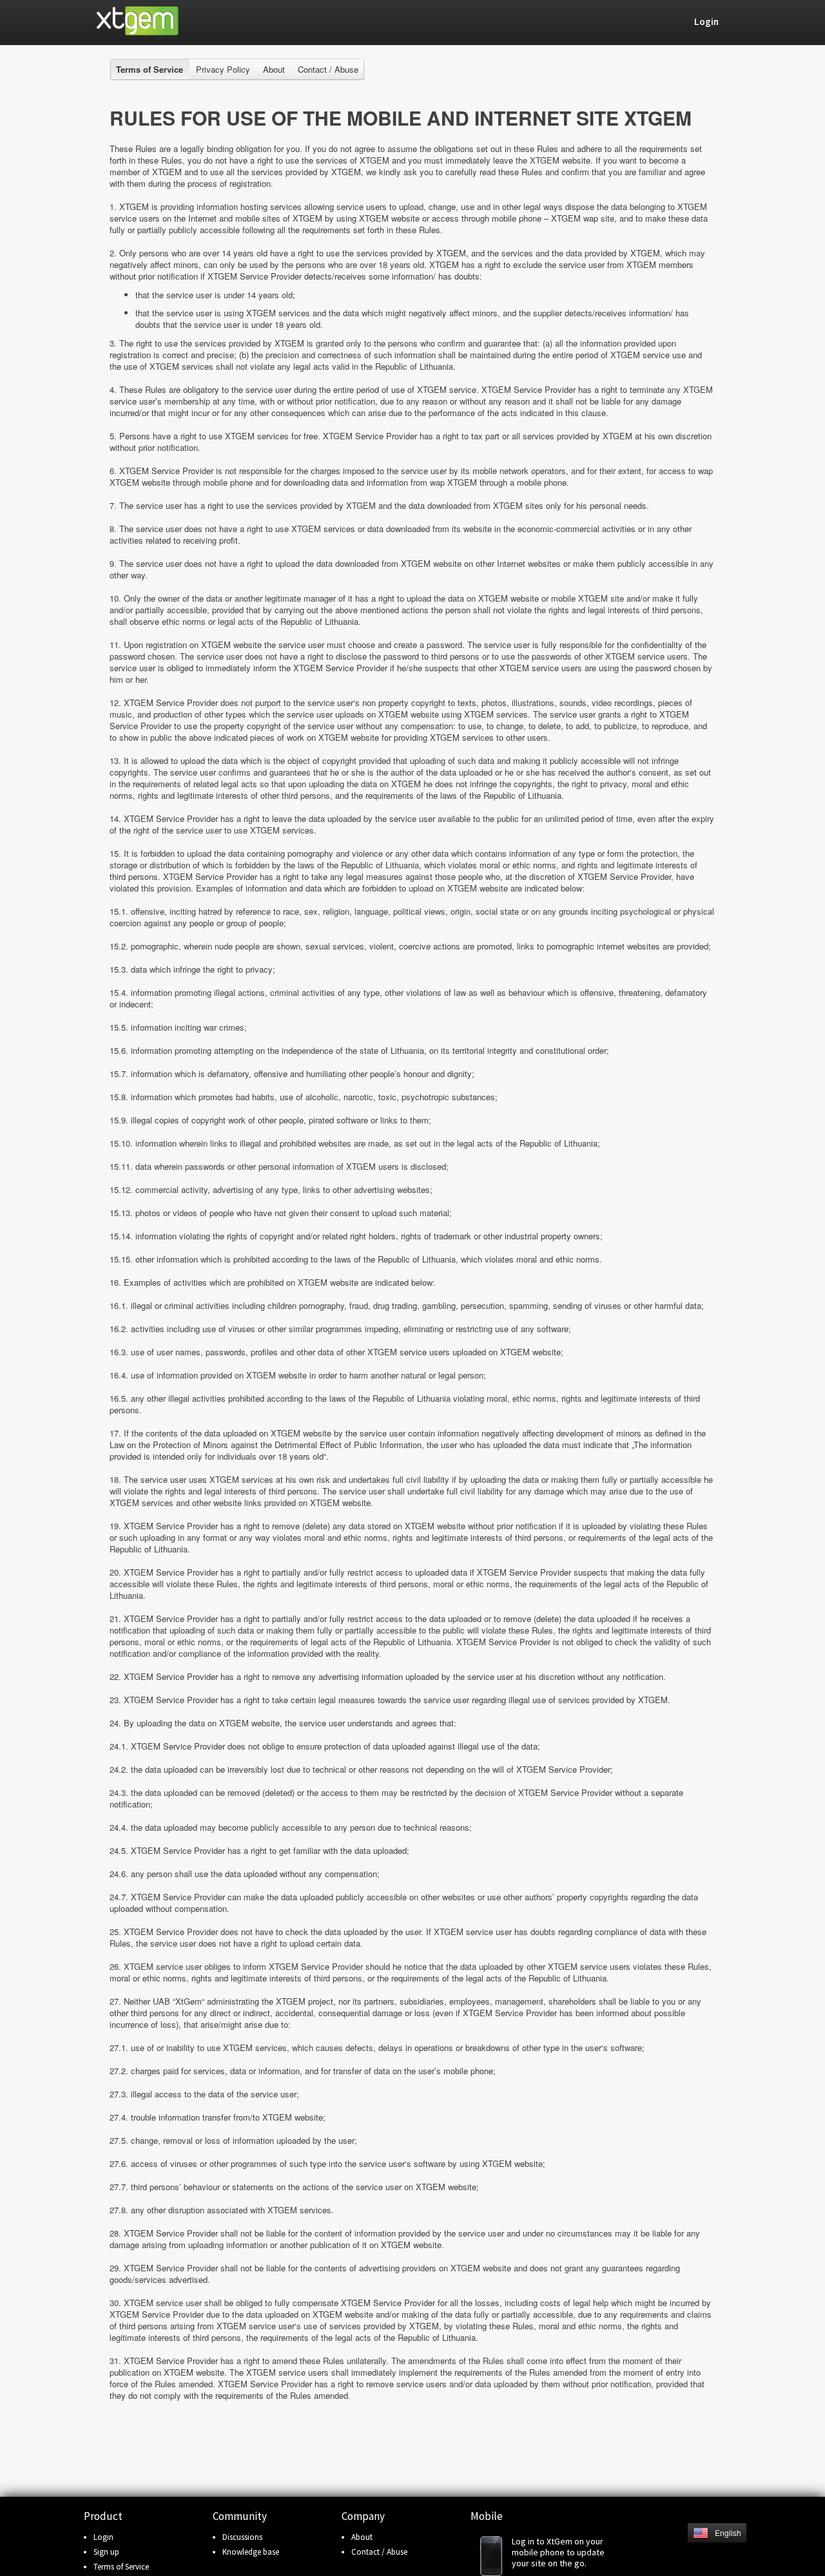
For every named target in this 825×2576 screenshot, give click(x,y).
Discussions (242, 2537)
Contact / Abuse (328, 69)
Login (103, 2537)
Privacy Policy (223, 69)
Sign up (106, 2552)
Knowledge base (251, 2552)
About (274, 69)
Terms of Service (121, 2567)
